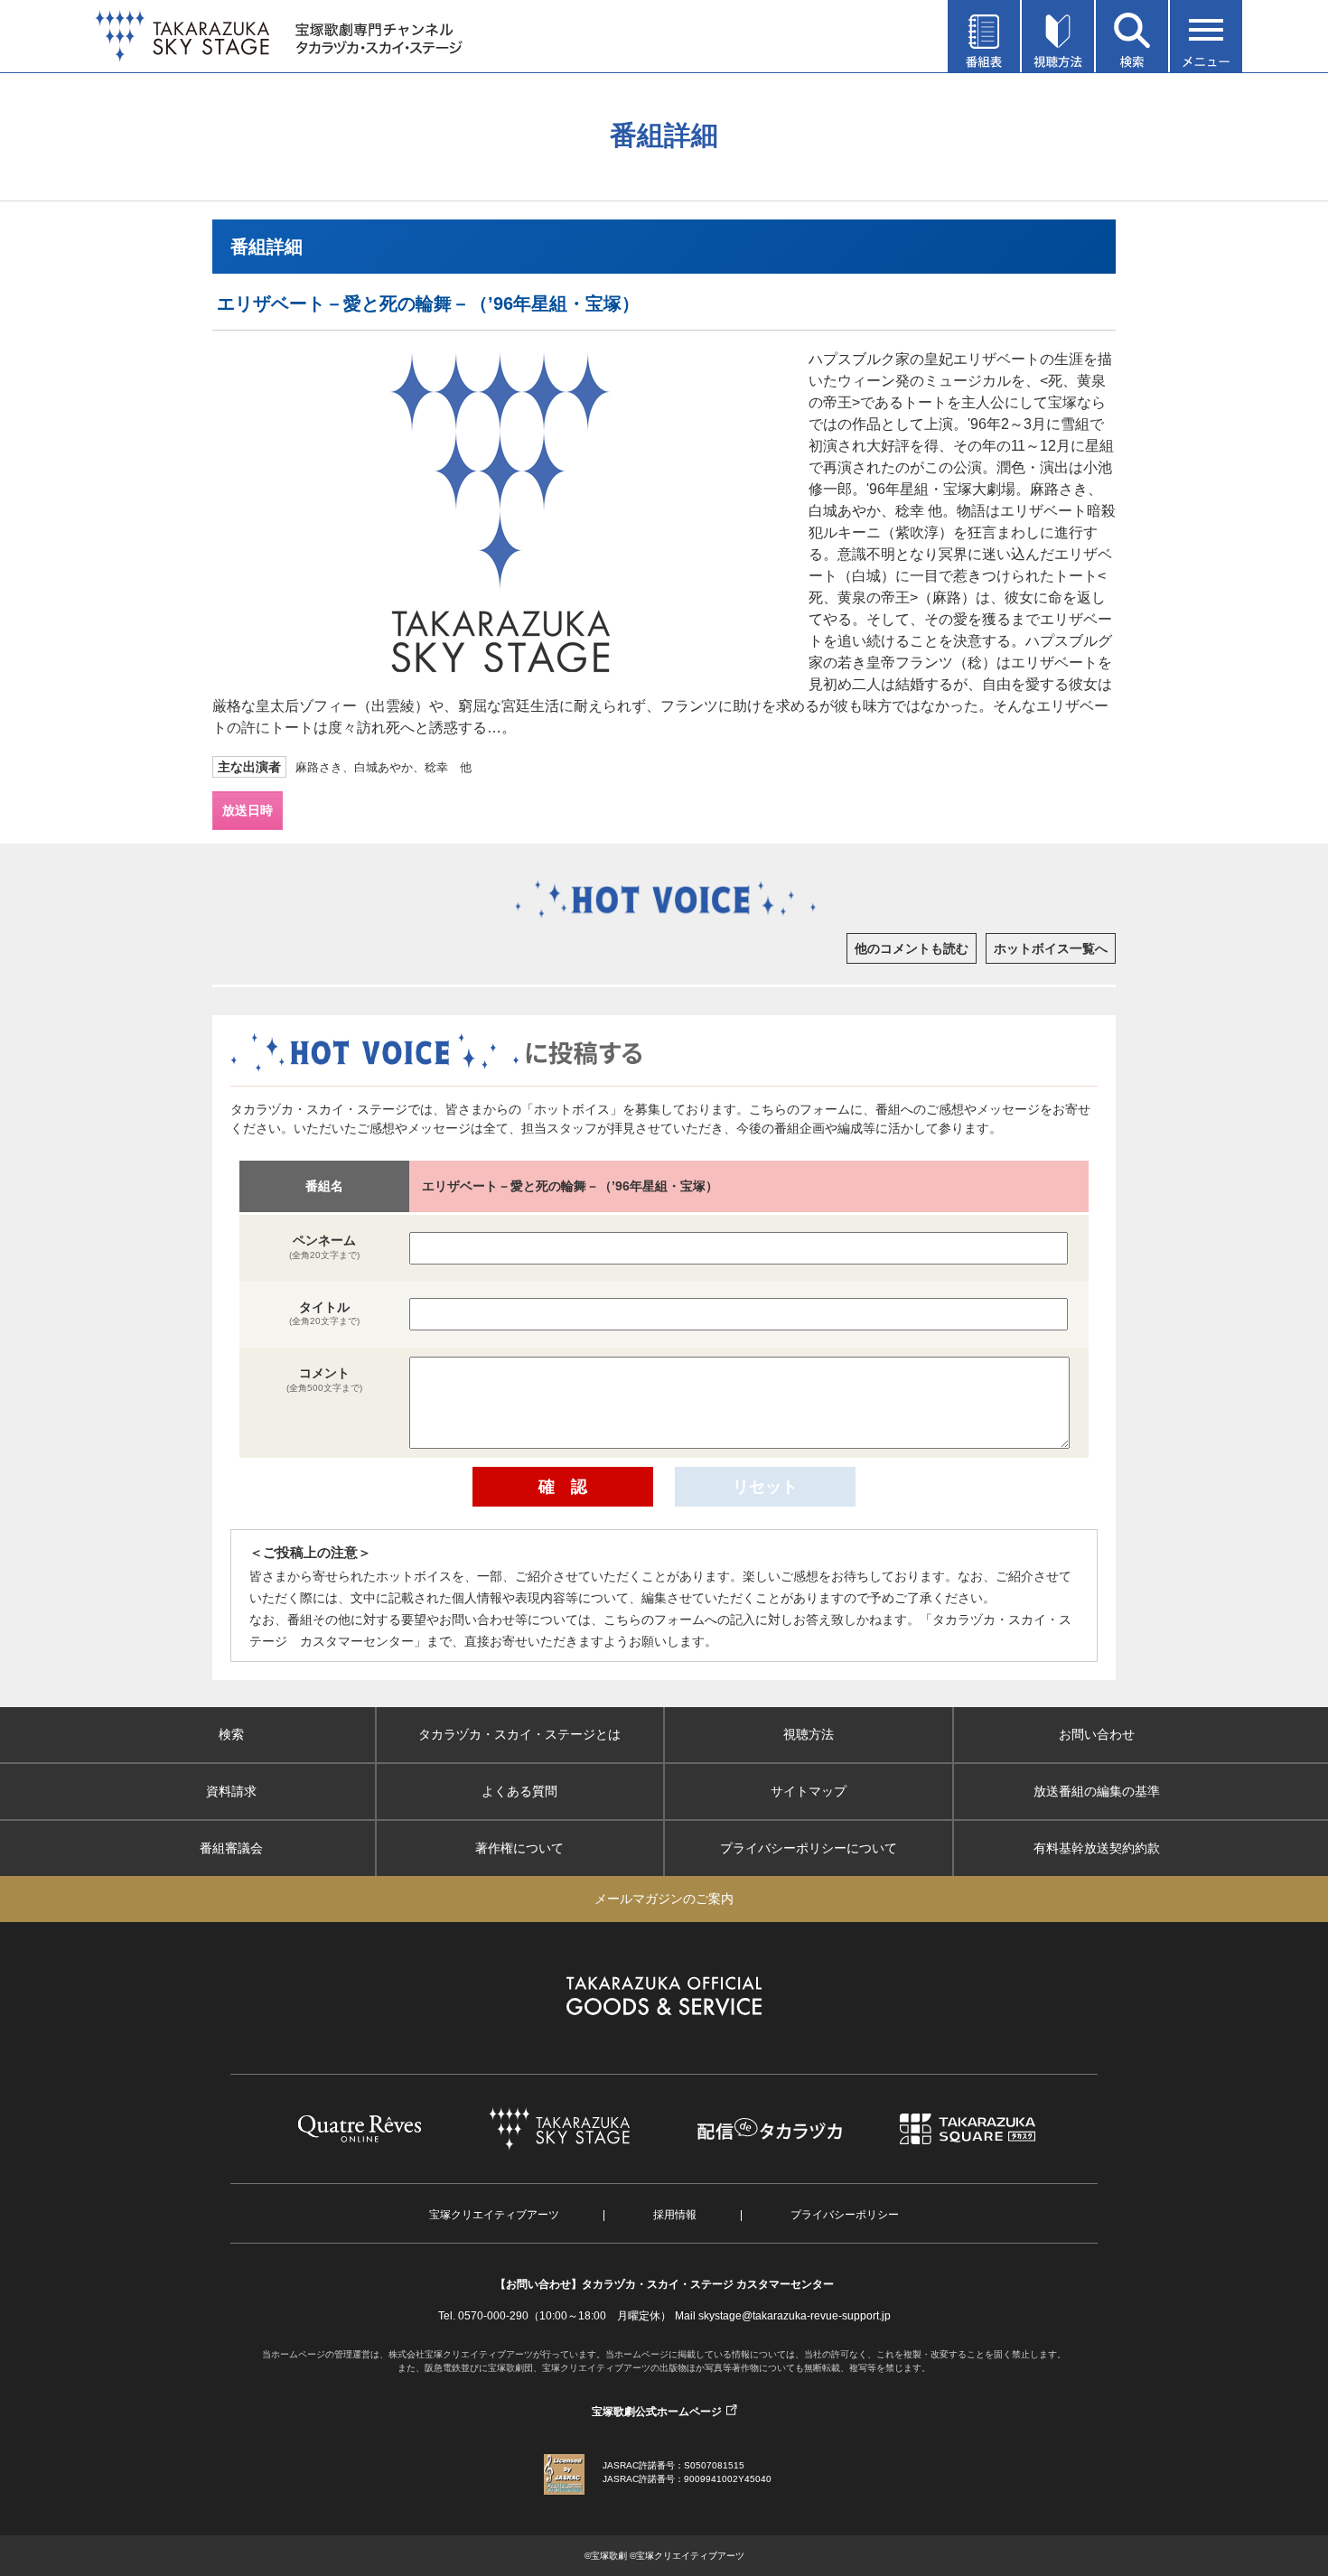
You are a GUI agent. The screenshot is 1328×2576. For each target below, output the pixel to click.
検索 (231, 1734)
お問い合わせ (1097, 1734)
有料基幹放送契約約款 (1097, 1848)
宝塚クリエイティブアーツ (494, 2215)
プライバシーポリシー (845, 2215)
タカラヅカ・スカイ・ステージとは (519, 1734)
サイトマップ (809, 1791)
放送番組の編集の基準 (1097, 1791)
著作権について (519, 1848)
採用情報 (675, 2215)
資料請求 (231, 1791)
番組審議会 (231, 1848)
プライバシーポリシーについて (809, 1848)
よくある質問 (519, 1791)
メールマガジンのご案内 (664, 1899)
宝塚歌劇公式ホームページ (657, 2412)
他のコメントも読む (912, 948)
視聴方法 (809, 1734)
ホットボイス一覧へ (1051, 948)
